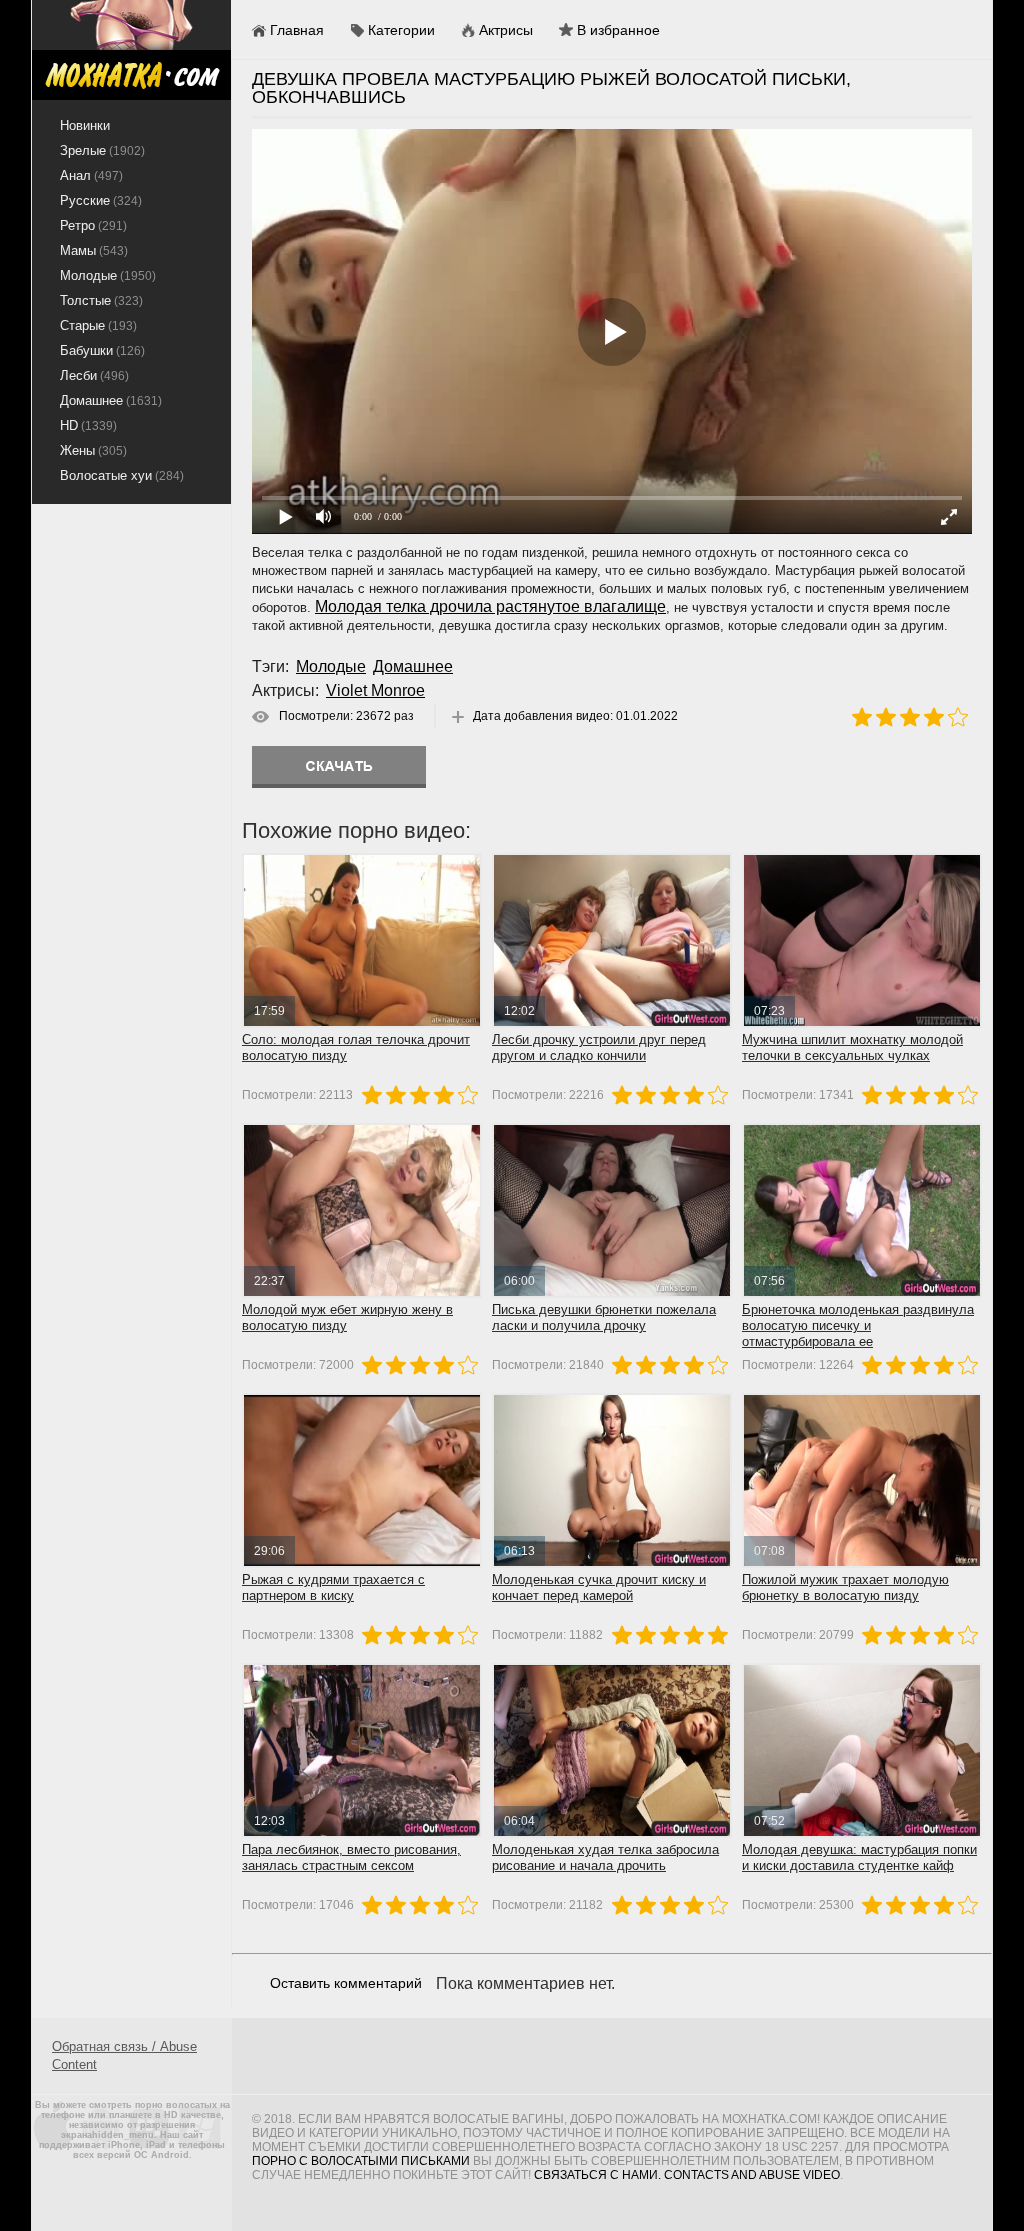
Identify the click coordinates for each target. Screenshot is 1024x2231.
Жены (93, 450)
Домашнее (413, 666)
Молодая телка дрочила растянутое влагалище (490, 606)
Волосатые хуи (122, 475)
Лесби (94, 375)
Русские (101, 200)
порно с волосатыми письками (361, 2161)
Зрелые (102, 150)
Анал (91, 175)
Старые (98, 325)
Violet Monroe (375, 690)
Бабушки (102, 350)
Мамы (94, 250)
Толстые (101, 300)
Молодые (331, 666)
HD (88, 425)
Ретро (93, 225)
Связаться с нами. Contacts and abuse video (687, 2175)
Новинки (85, 125)
